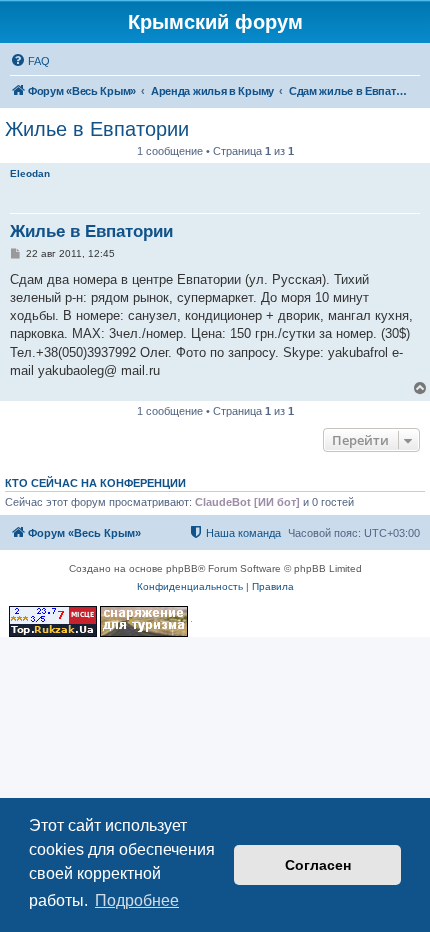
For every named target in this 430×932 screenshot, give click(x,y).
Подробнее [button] (137, 900)
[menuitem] (30, 61)
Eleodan (30, 173)
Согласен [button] (318, 865)
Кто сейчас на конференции (95, 483)
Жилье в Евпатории (97, 129)
